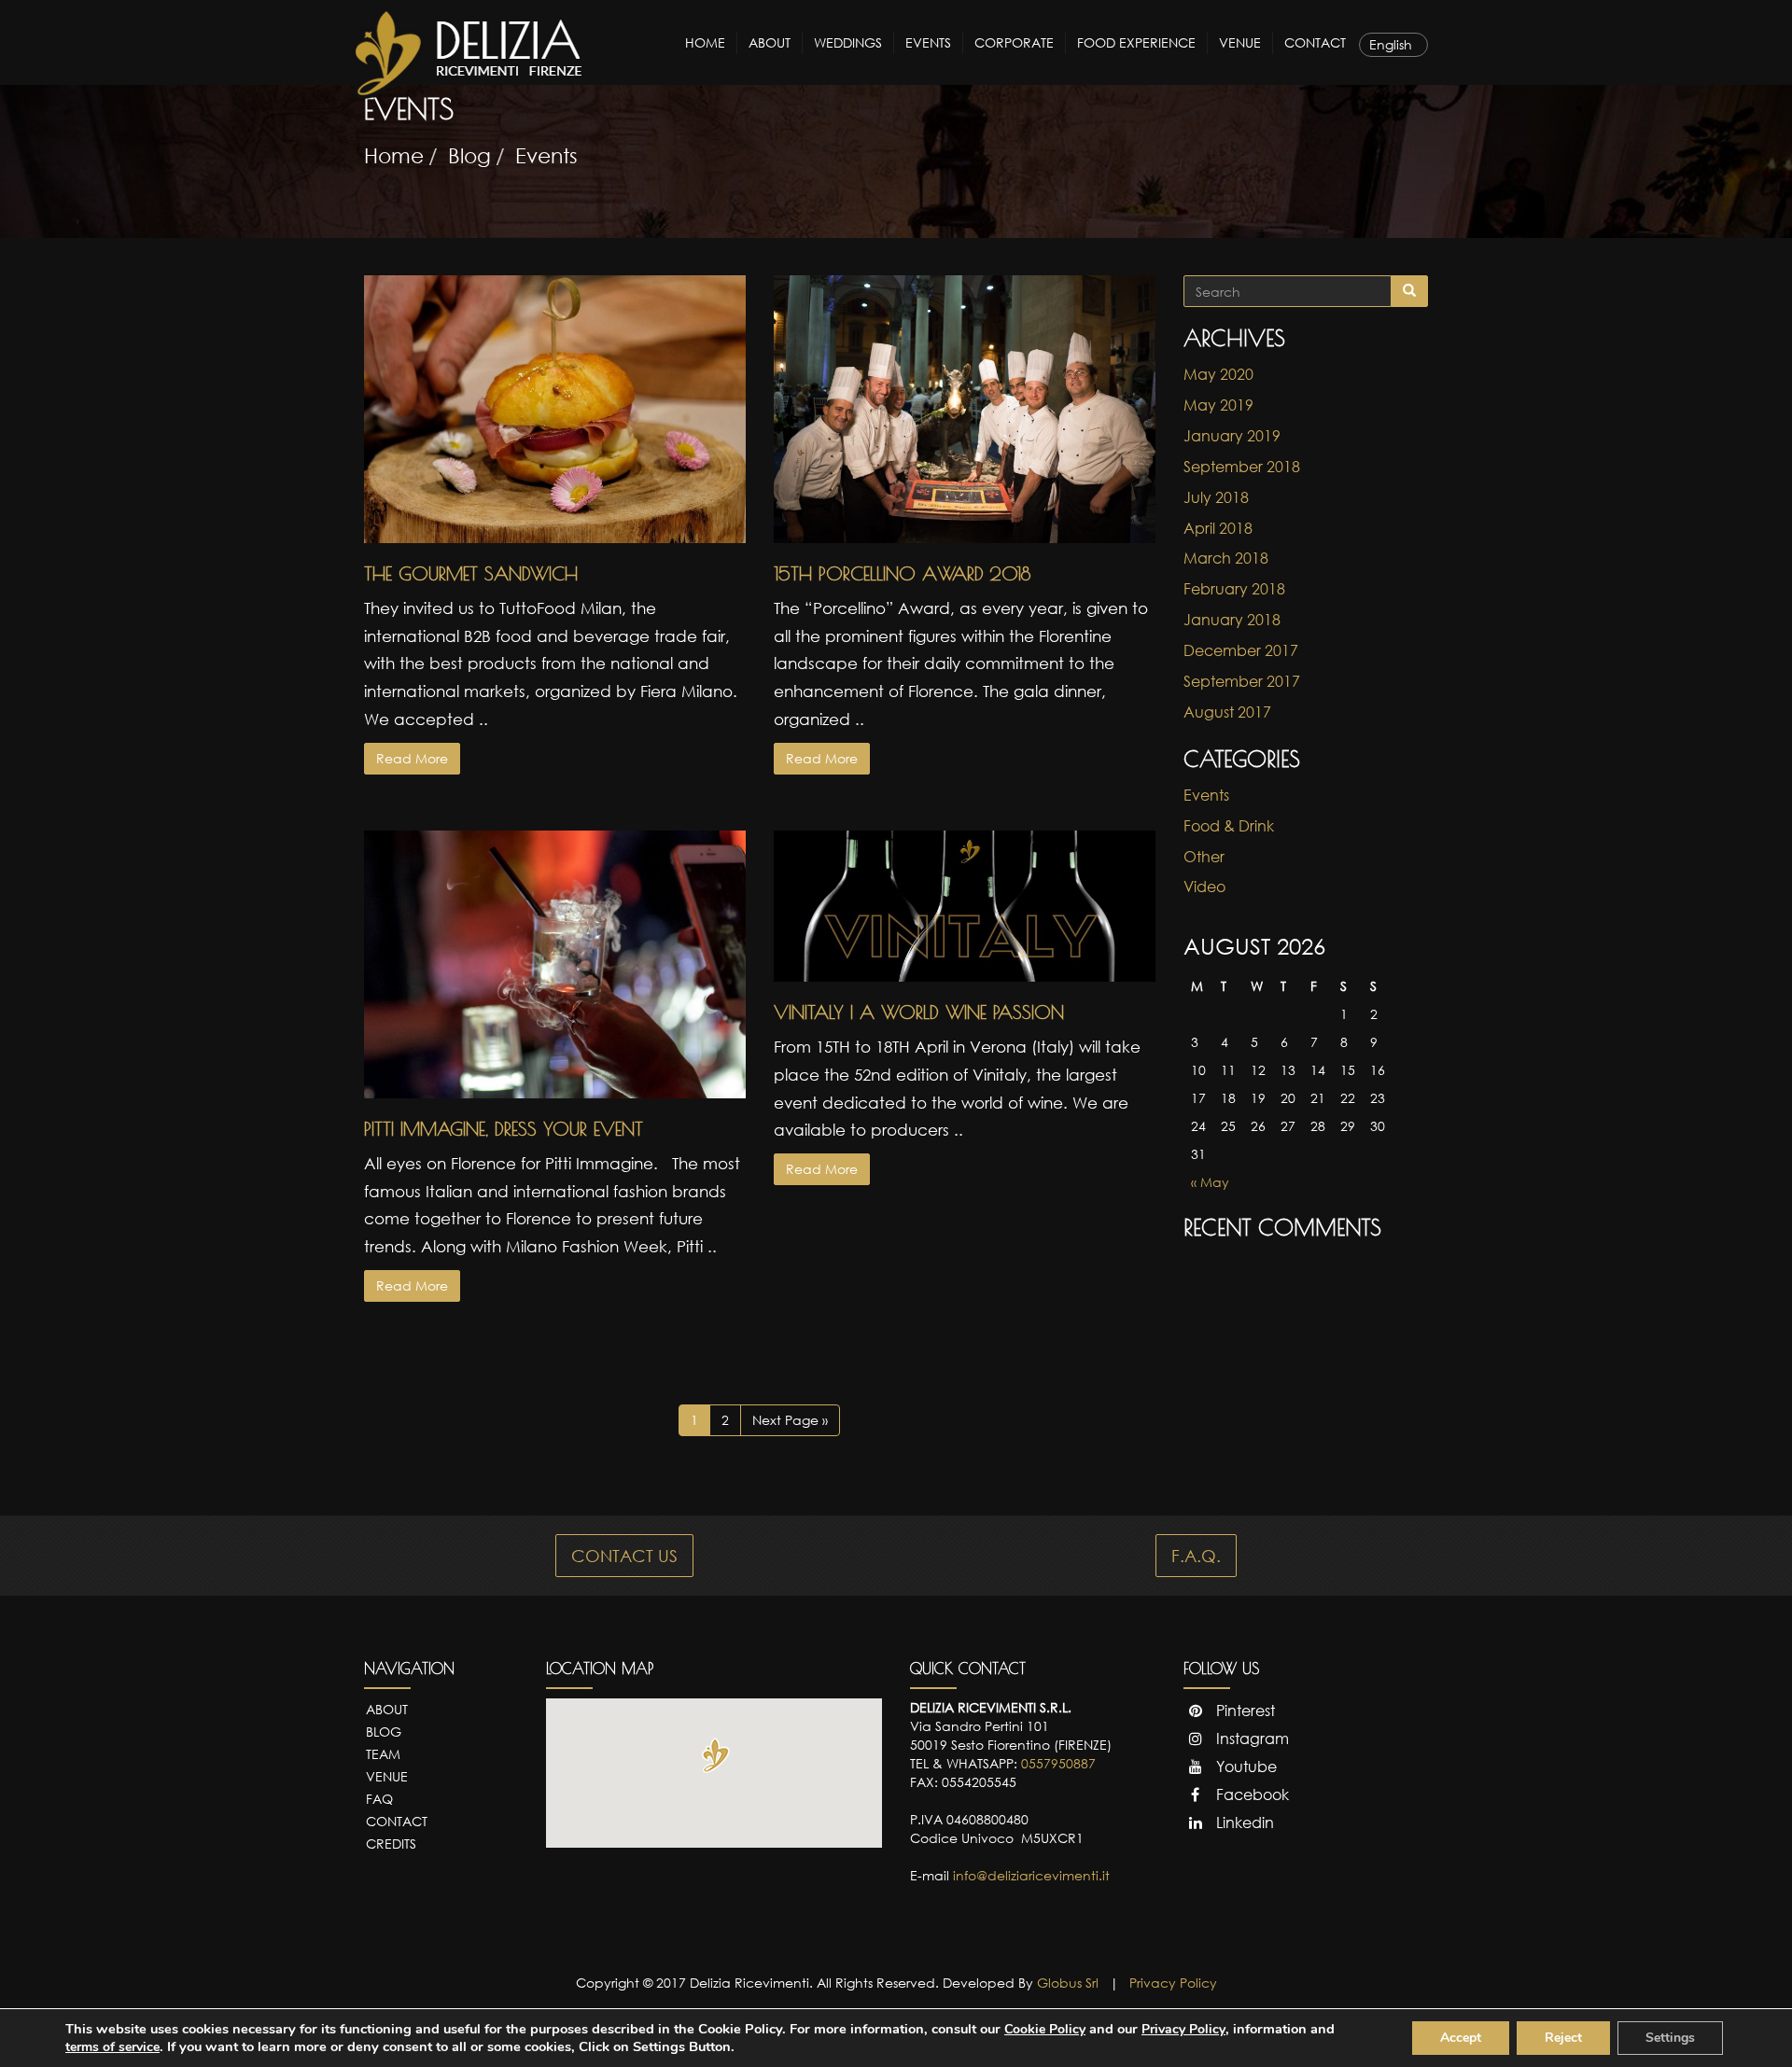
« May (1210, 1182)
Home (705, 42)
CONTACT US (624, 1556)
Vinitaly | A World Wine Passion (919, 1012)
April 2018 (1218, 528)
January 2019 (1232, 436)
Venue (1240, 42)
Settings (1670, 2038)
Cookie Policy (1045, 2029)
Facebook (1251, 1795)
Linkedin (1243, 1823)
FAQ (379, 1799)
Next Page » (790, 1420)
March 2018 (1226, 558)
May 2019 (1218, 405)
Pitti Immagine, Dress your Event (504, 1129)
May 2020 (1218, 374)
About (770, 42)
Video (1204, 887)
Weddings (848, 42)
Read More (412, 758)
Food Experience (1136, 42)
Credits (391, 1844)
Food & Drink (1229, 826)
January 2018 (1232, 620)
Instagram (1251, 1739)
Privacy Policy (1173, 1983)
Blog (469, 155)
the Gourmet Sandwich (471, 573)
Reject (1563, 2038)
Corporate (1014, 42)
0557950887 (1058, 1763)
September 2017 (1242, 681)
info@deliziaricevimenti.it (1031, 1875)
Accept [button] (1461, 2038)
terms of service (112, 2047)
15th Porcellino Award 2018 (902, 573)
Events (928, 42)
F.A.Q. (1196, 1556)
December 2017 (1241, 650)
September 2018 (1242, 467)
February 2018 (1234, 589)
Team (383, 1754)
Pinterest (1244, 1711)
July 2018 (1216, 497)
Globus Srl (1068, 1983)
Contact (1315, 42)
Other (1204, 857)
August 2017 (1227, 712)
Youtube (1245, 1767)
